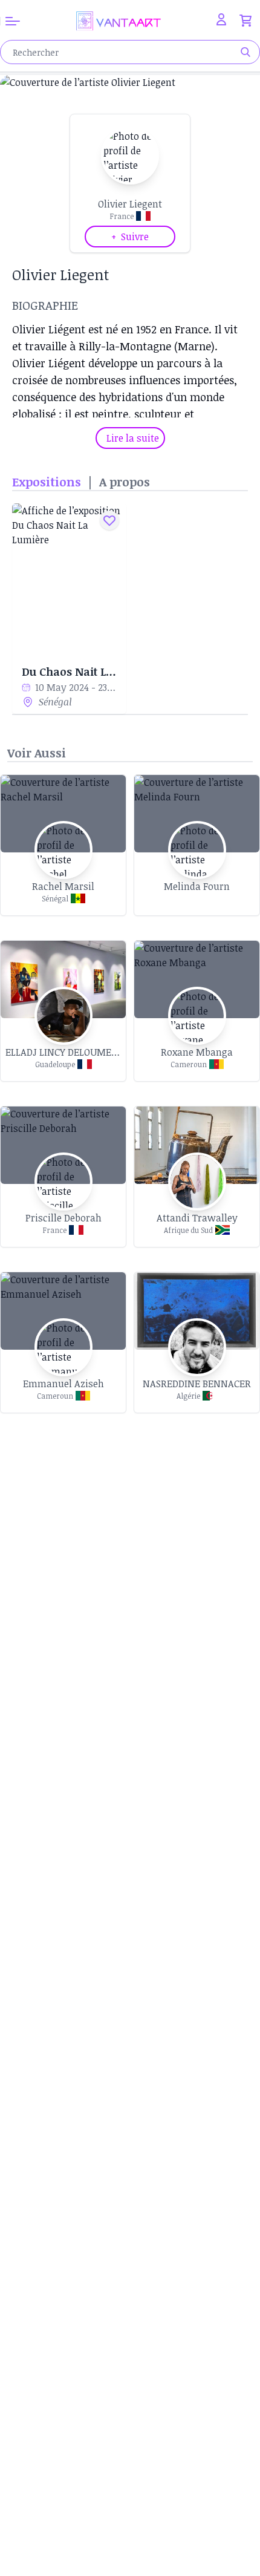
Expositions (47, 482)
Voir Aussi (37, 753)
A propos (125, 482)
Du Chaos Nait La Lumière (69, 672)
